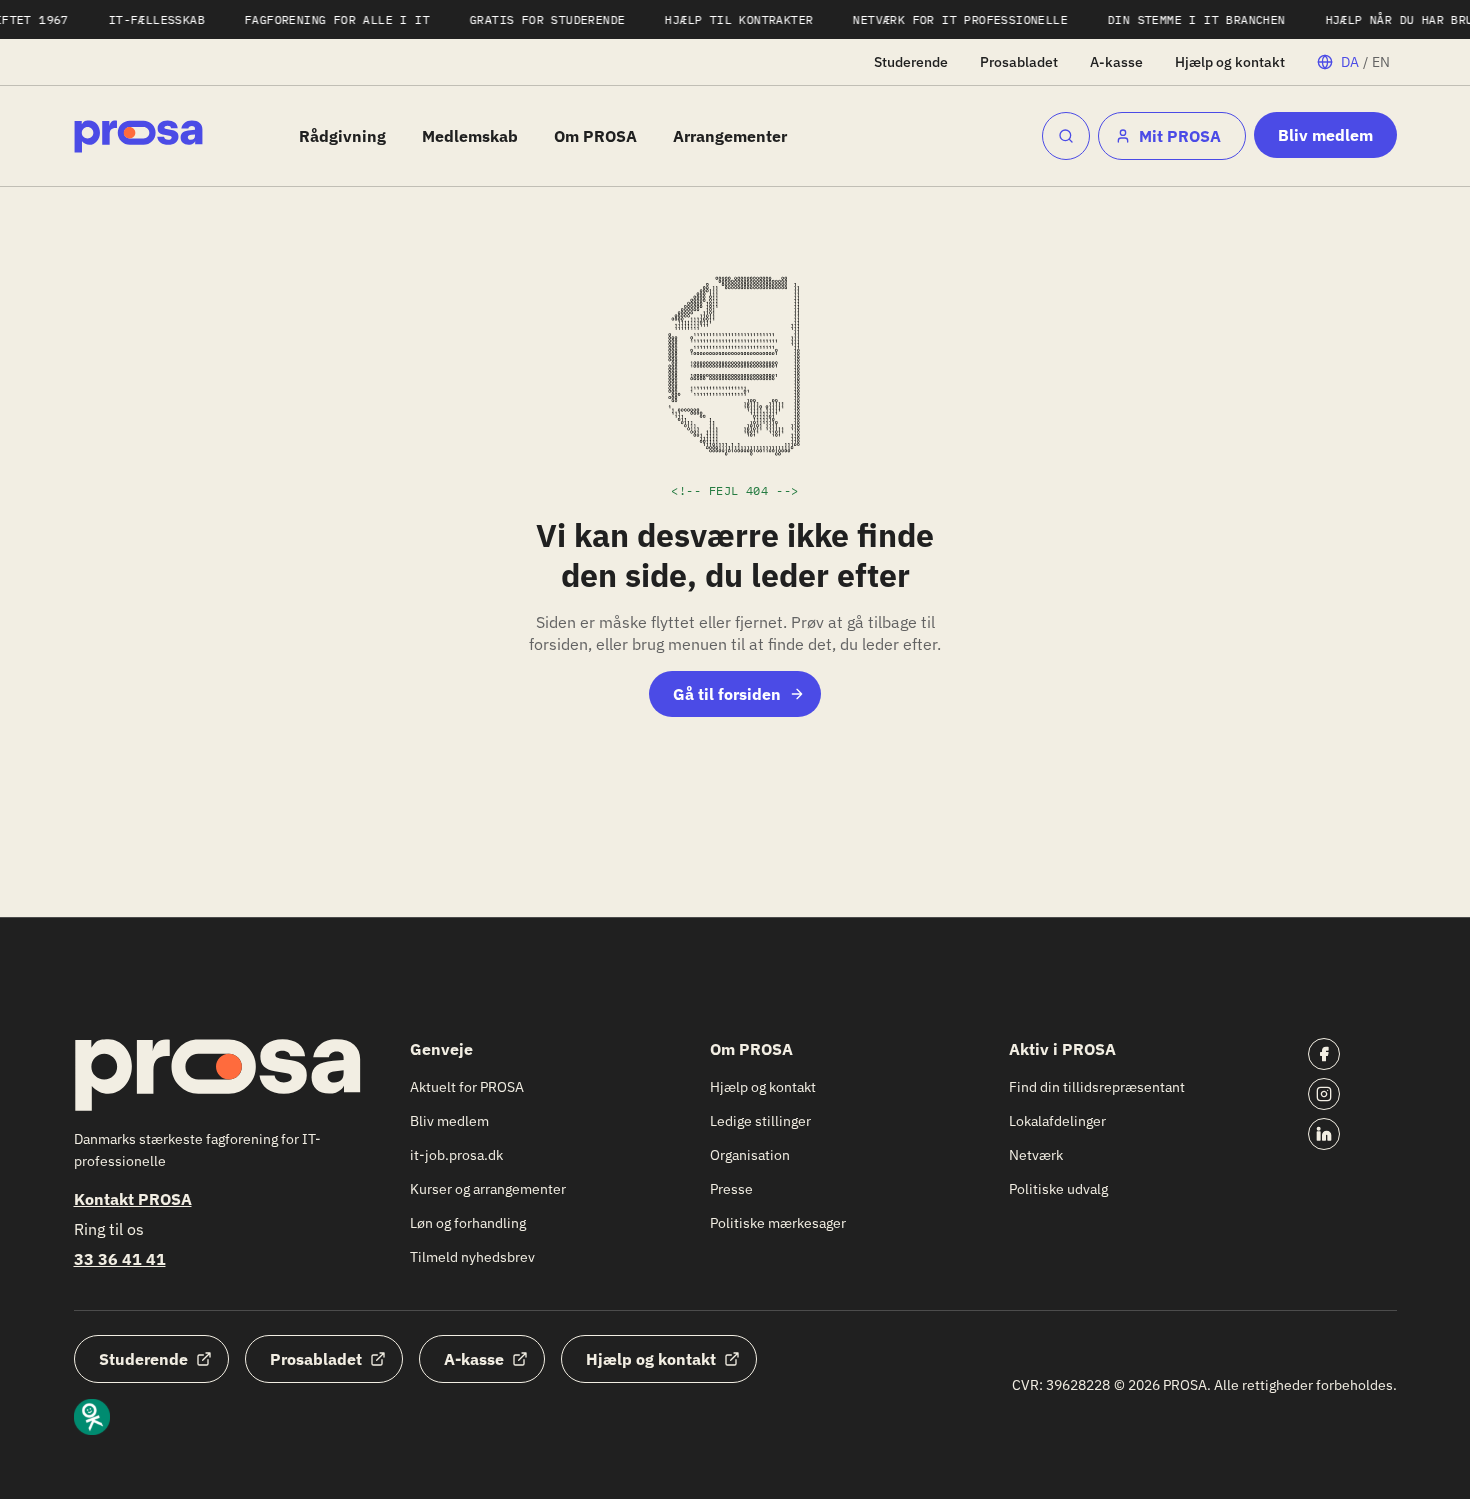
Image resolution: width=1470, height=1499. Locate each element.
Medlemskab (470, 136)
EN (1381, 62)
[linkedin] (1324, 1134)
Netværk (1036, 1155)
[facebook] (1324, 1054)
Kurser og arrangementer (488, 1189)
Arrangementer (730, 136)
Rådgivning (342, 136)
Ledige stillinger (760, 1121)
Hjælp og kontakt (1230, 62)
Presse (731, 1189)
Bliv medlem (1325, 135)
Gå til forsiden (727, 694)
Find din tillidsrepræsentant (1097, 1087)
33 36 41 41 (120, 1259)
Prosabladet (1019, 62)
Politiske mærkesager (778, 1223)
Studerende (911, 62)
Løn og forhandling (468, 1223)
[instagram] (1324, 1094)
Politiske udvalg (1058, 1189)
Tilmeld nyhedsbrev (472, 1257)
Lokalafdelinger (1057, 1121)
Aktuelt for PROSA (467, 1087)
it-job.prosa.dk (456, 1155)
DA (1350, 62)
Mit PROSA (1180, 136)
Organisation (750, 1155)
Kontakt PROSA (133, 1199)
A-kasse (1116, 62)
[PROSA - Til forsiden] (138, 136)
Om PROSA (595, 136)
